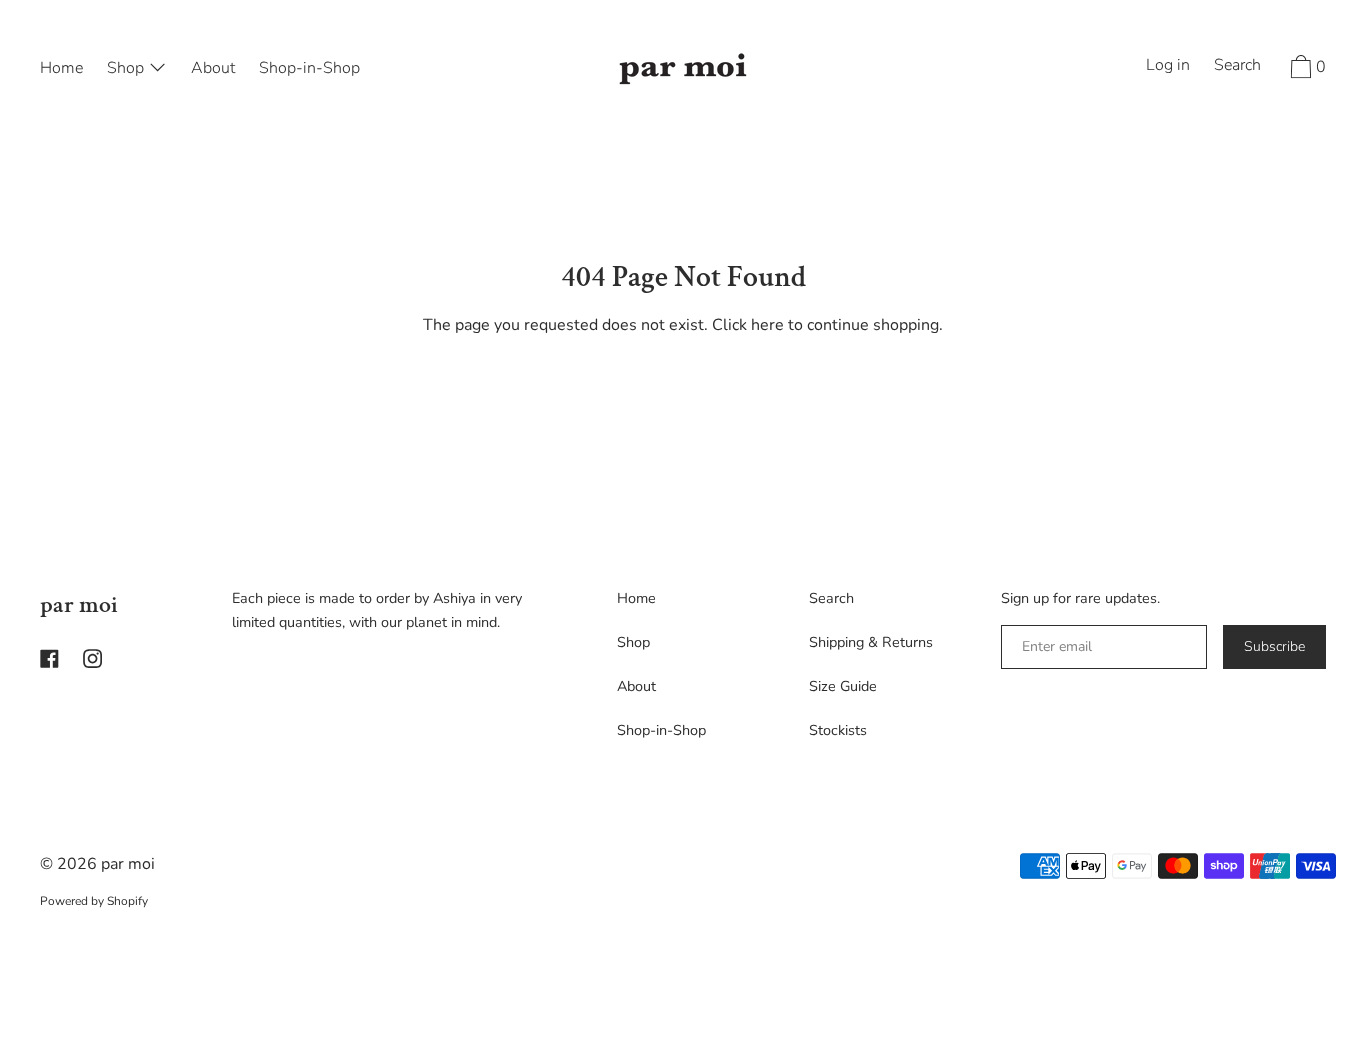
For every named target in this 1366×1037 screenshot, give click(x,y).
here (767, 325)
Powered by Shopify (94, 901)
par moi (79, 604)
